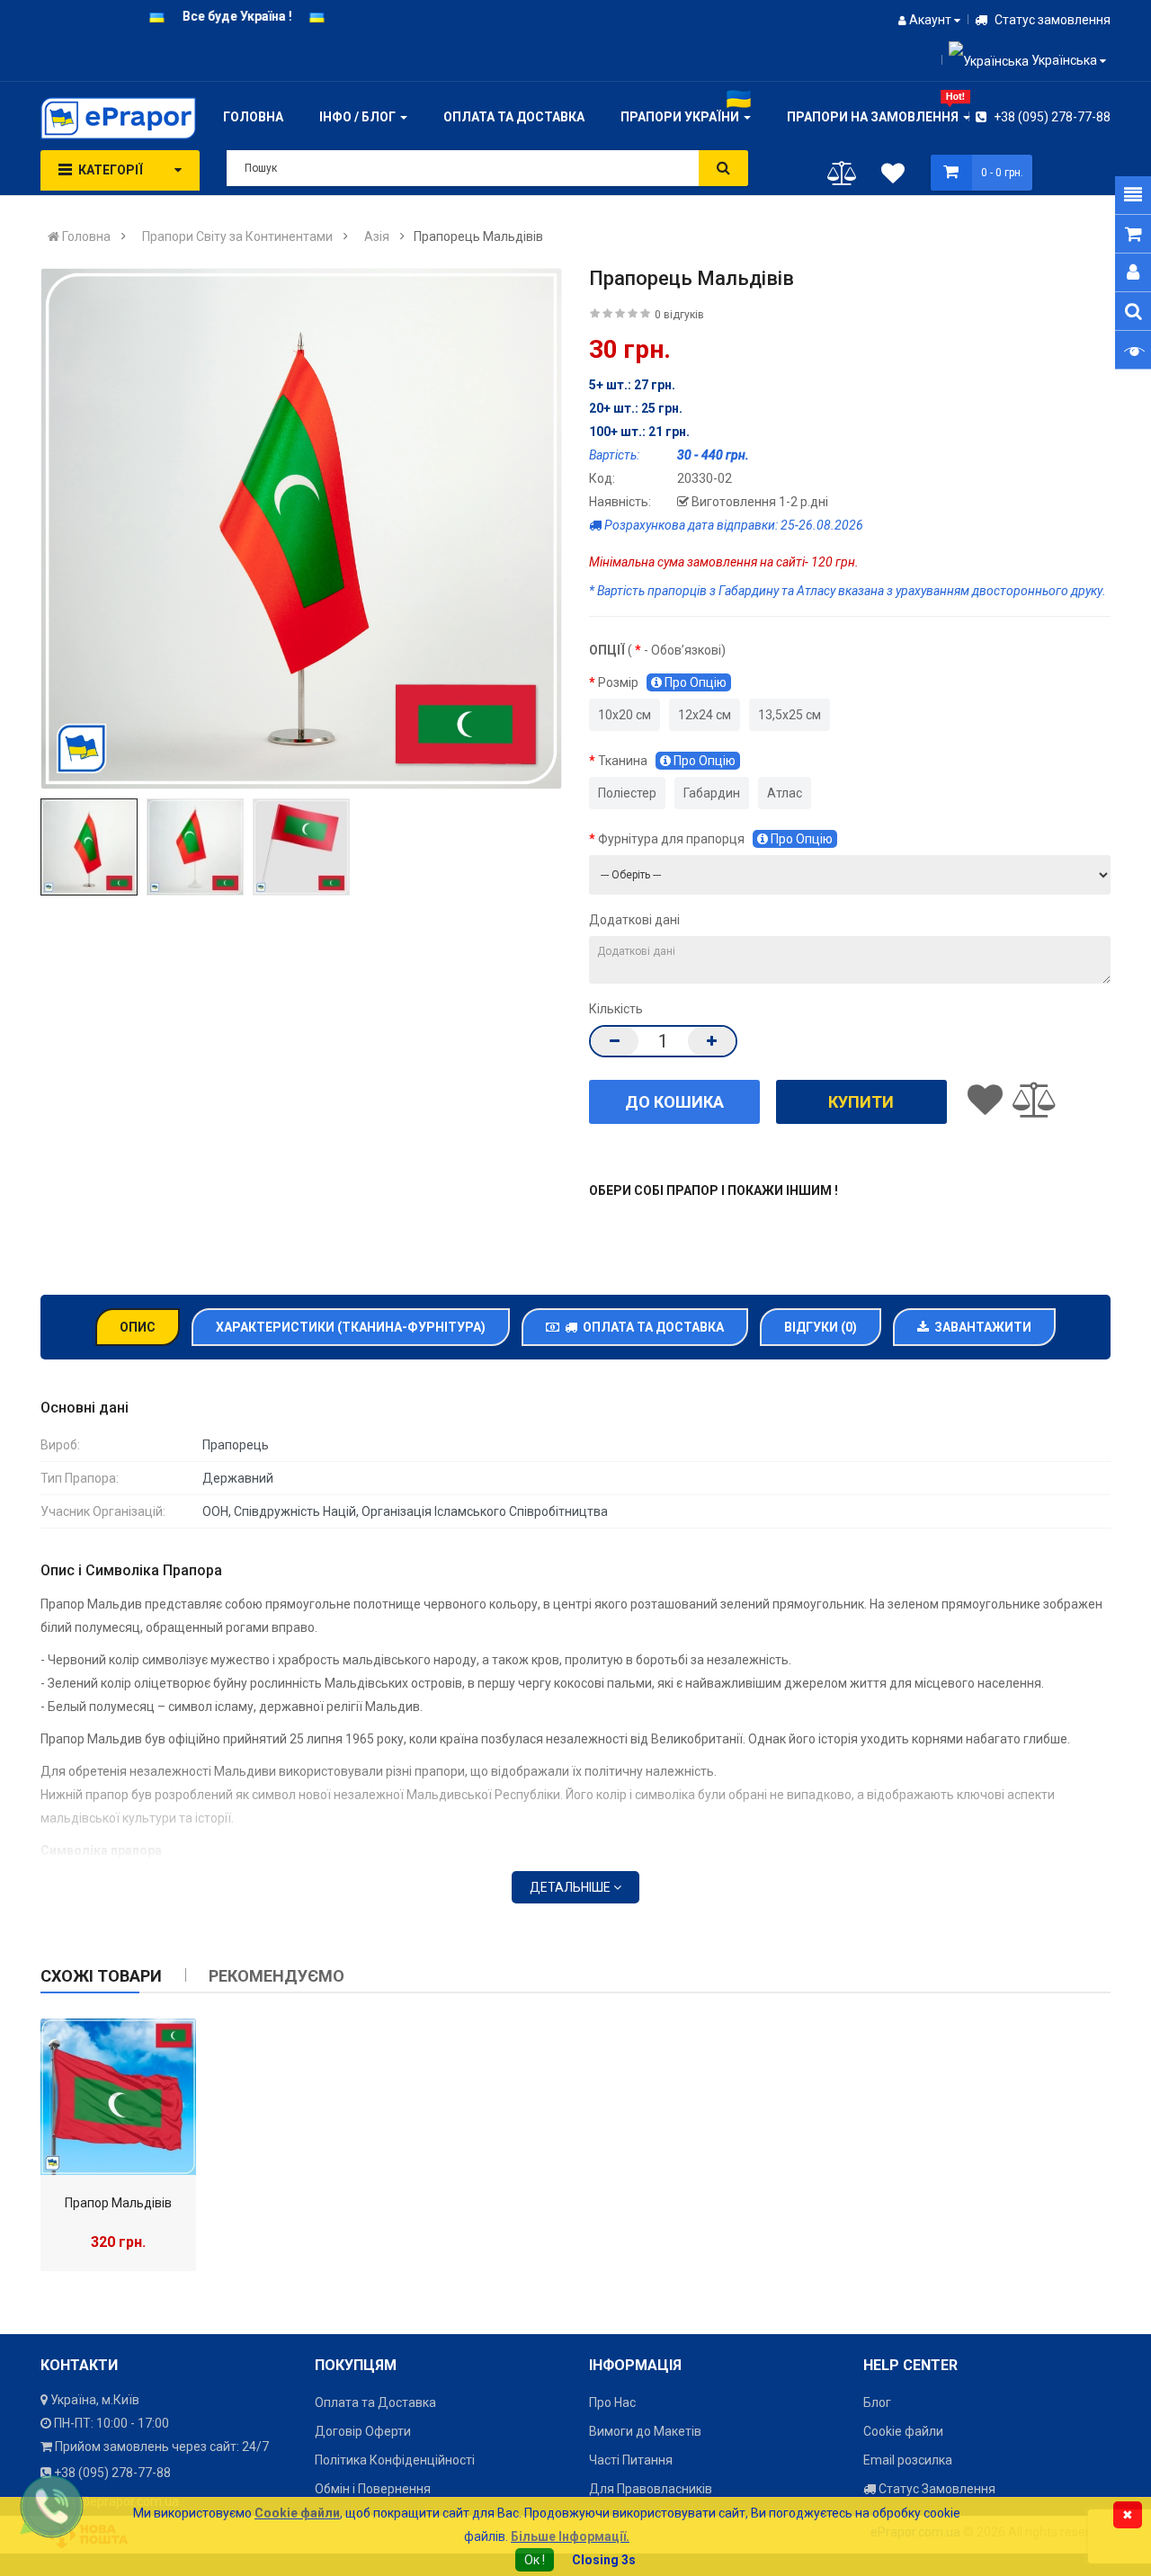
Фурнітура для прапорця (715, 839)
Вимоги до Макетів (645, 2431)
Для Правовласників (651, 2489)
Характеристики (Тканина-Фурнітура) (351, 1327)
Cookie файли (903, 2431)
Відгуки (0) (821, 1327)
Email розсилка (908, 2460)
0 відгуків (679, 315)
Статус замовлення (1051, 20)
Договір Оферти (363, 2431)
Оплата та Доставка (651, 1327)
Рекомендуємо (277, 1976)
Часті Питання (631, 2460)
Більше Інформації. (570, 2536)
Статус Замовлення (936, 2489)
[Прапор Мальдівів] (118, 2096)
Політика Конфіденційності (395, 2460)
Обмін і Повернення (373, 2489)
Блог (877, 2402)
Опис (138, 1327)
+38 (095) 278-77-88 (1051, 117)
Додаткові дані (634, 920)
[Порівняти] (842, 177)
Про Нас (612, 2402)
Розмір (662, 682)
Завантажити (980, 1327)
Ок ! (535, 2560)
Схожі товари (101, 1976)
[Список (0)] (893, 176)
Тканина (667, 761)
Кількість (616, 1009)
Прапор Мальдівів (118, 2203)
